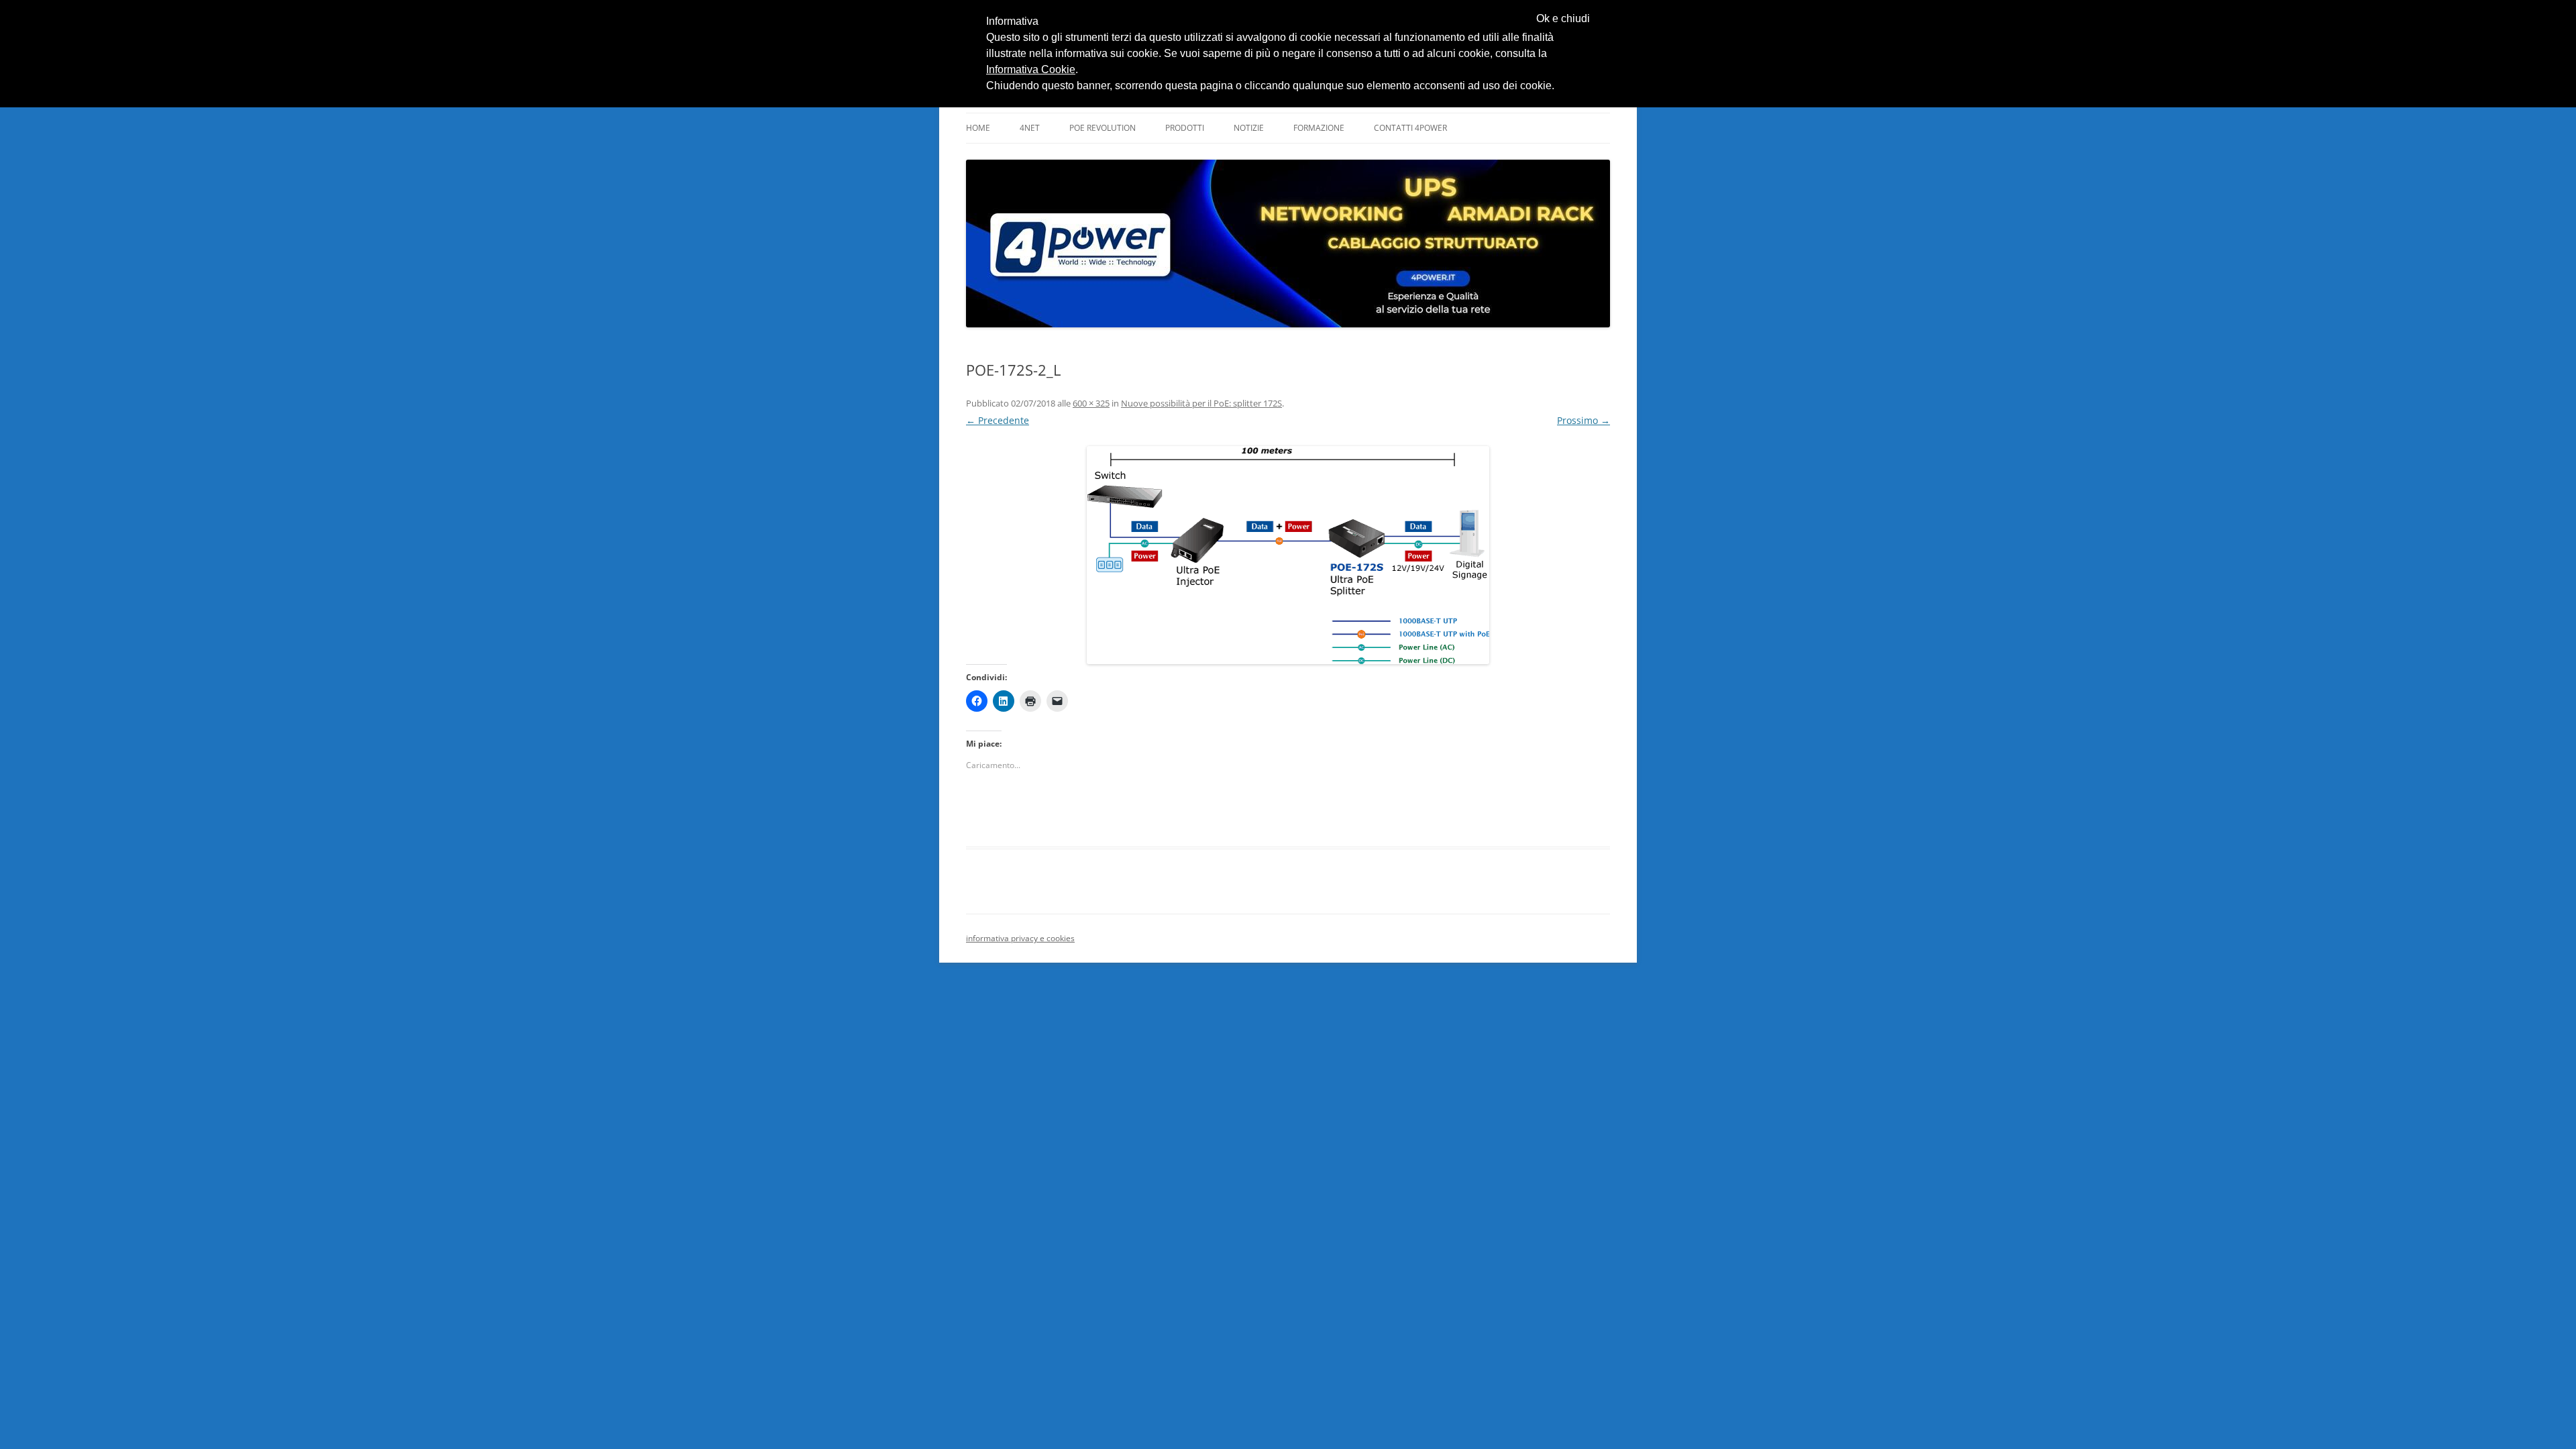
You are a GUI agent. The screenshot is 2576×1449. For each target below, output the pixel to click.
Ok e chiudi (1563, 19)
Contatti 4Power (1410, 128)
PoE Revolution (1103, 128)
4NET (1030, 128)
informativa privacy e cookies (1020, 938)
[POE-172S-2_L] (1288, 555)
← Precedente (998, 420)
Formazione (1319, 128)
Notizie (1249, 128)
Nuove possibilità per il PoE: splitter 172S (1201, 403)
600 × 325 (1091, 403)
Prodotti (1185, 128)
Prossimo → (1584, 420)
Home (978, 128)
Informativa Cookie (1031, 69)
